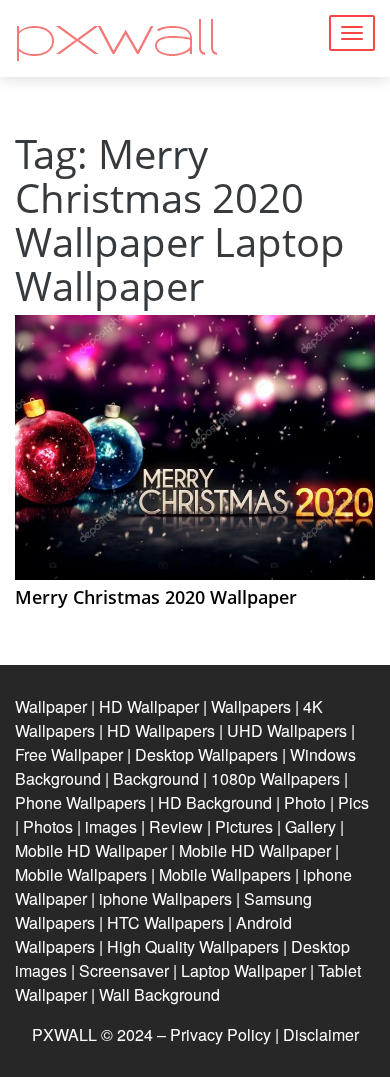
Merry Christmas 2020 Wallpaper (156, 597)
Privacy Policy (220, 1034)
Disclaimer (321, 1034)
